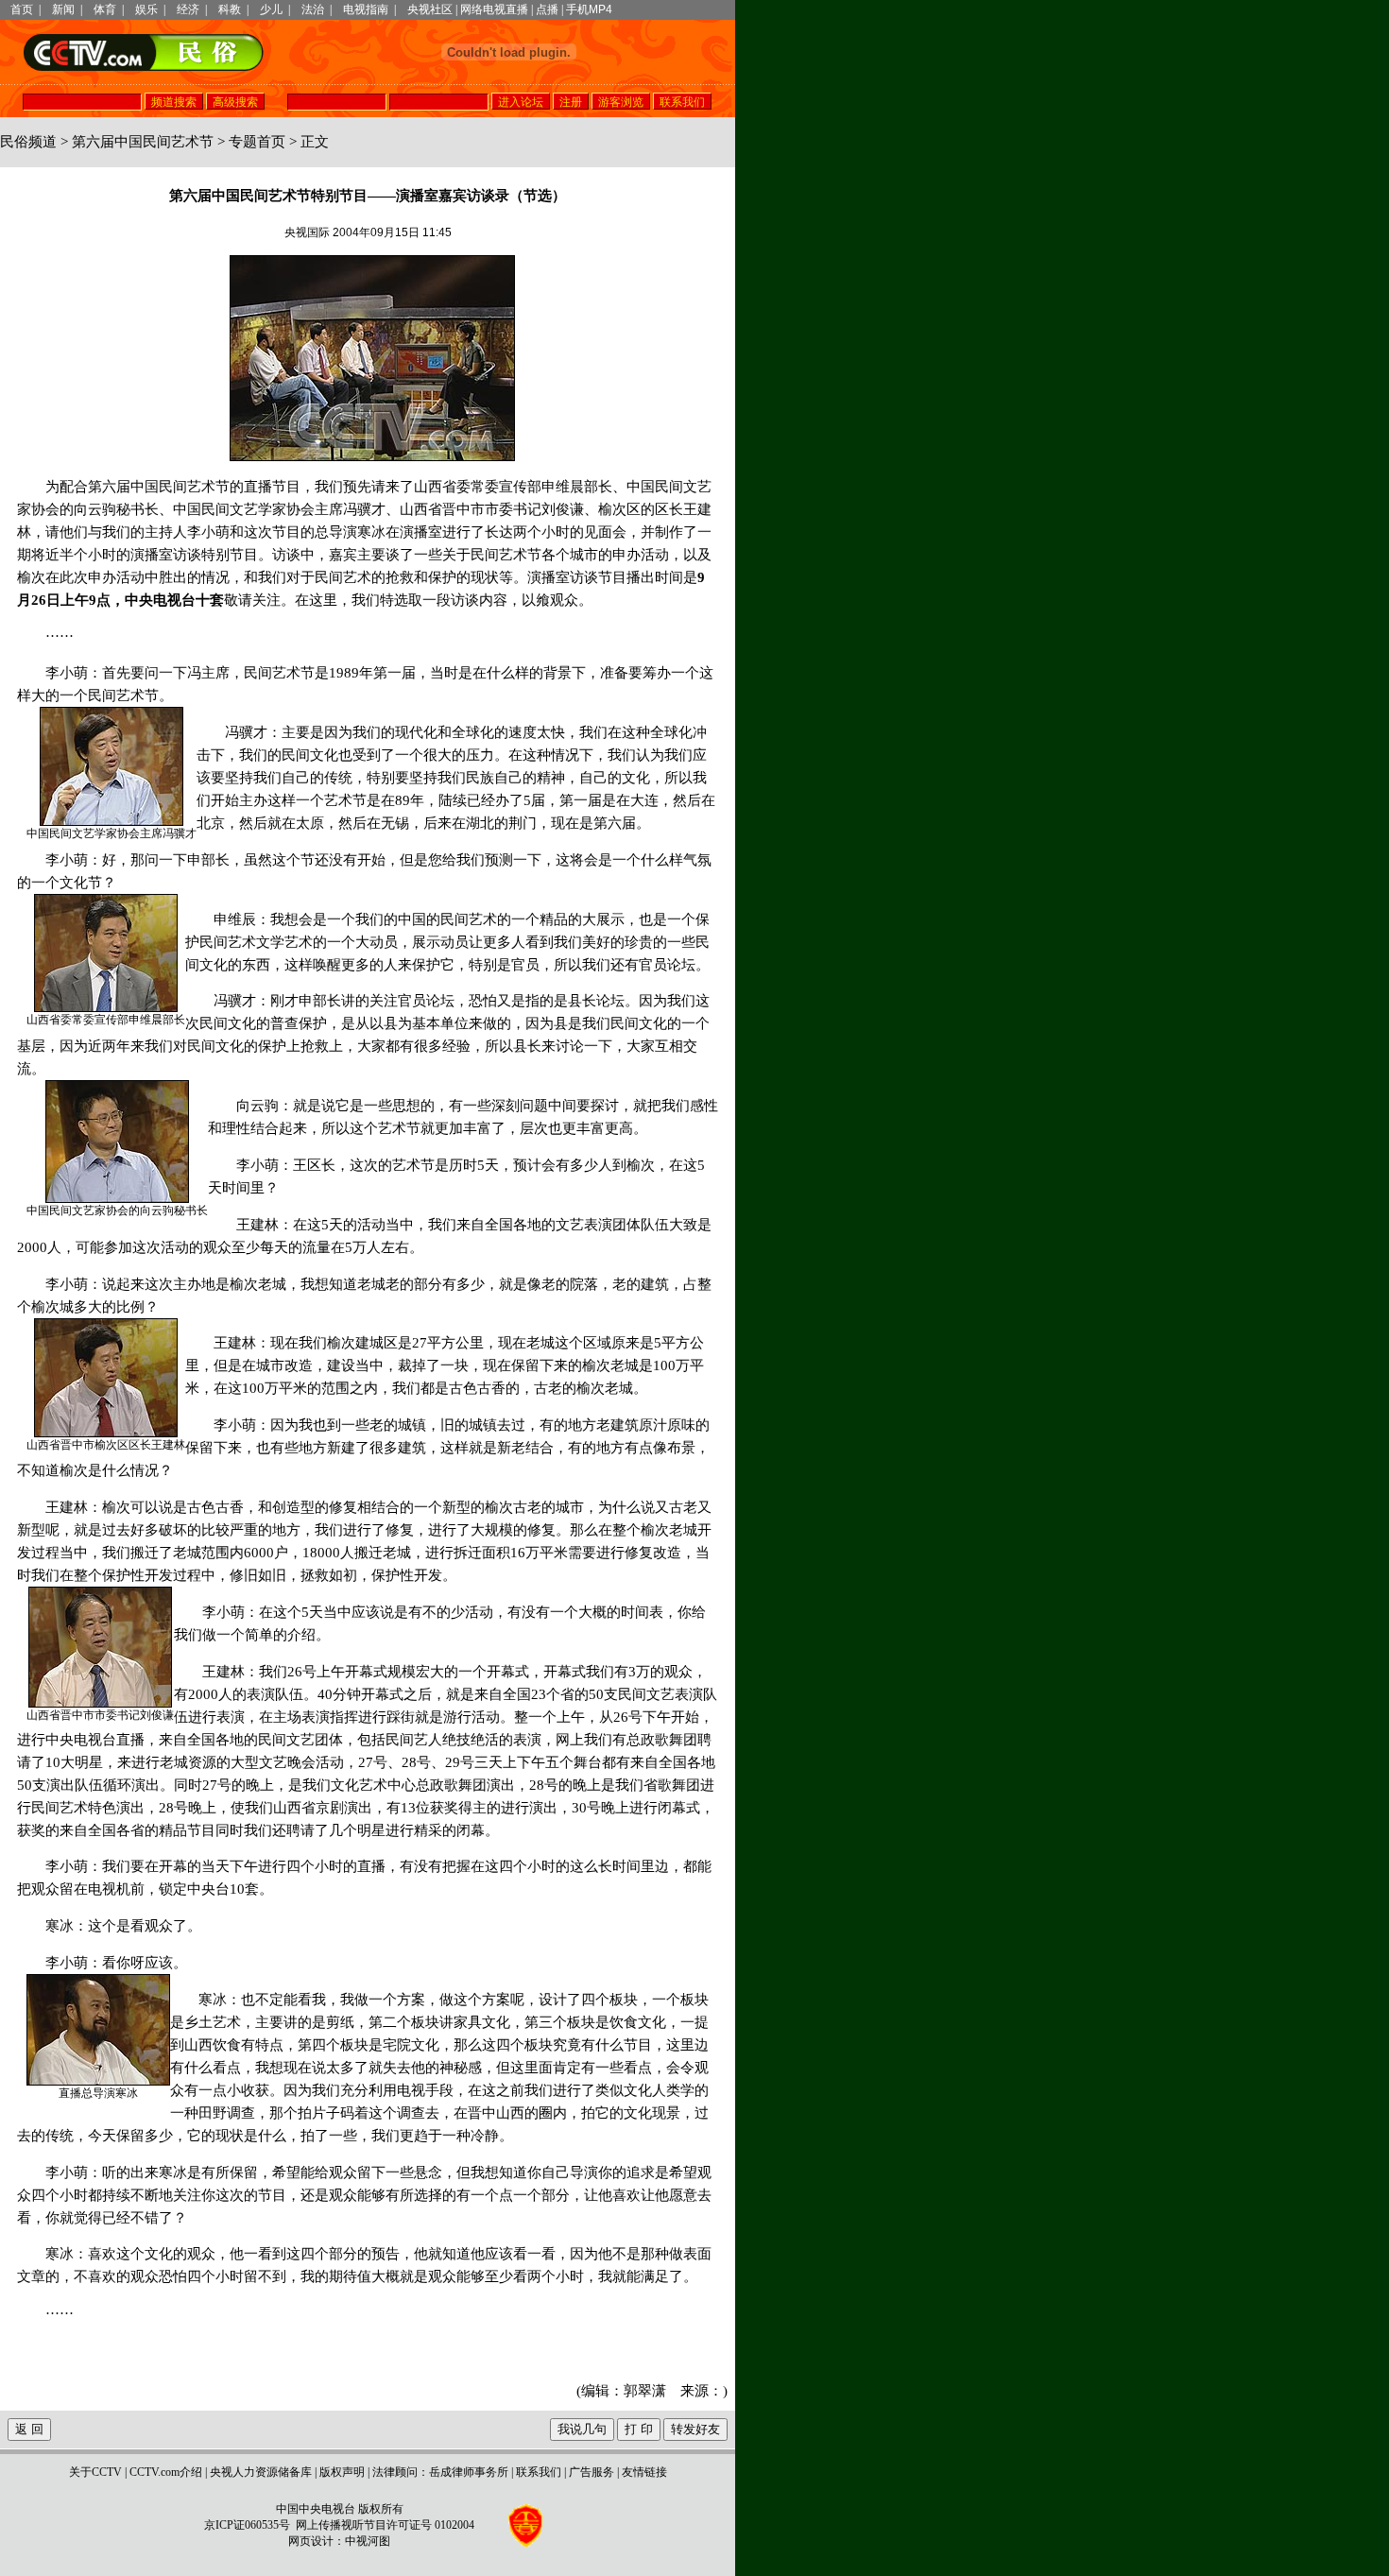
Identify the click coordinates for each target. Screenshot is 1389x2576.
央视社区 (430, 9)
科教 (230, 9)
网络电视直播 (494, 9)
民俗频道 (28, 142)
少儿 (271, 9)
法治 (313, 9)
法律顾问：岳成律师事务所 (440, 2472)
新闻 (63, 9)
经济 (188, 9)
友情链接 (644, 2472)
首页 (22, 9)
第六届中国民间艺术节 (143, 142)
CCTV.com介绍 (166, 2472)
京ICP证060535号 (247, 2525)
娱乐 (146, 9)
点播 (547, 9)
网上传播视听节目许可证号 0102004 (385, 2525)
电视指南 (366, 9)
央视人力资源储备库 (261, 2472)
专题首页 (257, 142)
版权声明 (342, 2472)
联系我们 (539, 2472)
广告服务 (592, 2472)
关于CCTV (95, 2472)
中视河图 (368, 2541)
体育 (105, 9)
